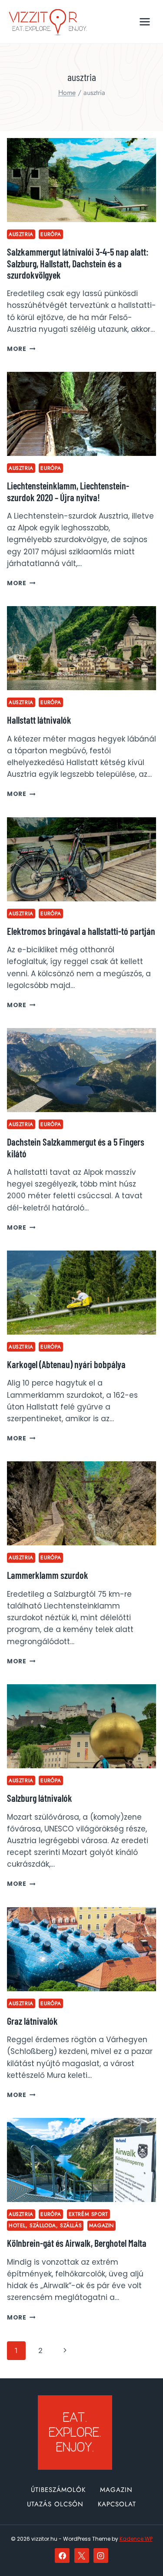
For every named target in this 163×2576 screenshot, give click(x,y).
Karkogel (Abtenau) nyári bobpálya (66, 1364)
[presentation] (81, 180)
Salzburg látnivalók (40, 1798)
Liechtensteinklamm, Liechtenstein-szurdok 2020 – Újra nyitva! (68, 491)
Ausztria (21, 234)
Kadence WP (136, 2539)
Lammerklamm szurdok (48, 1575)
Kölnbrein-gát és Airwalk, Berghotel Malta (77, 2243)
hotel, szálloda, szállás (45, 2225)
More (21, 349)
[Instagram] (101, 2556)
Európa (51, 234)
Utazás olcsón (55, 2504)
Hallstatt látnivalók (39, 720)
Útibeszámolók (58, 2490)
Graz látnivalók (32, 2021)
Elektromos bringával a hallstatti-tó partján (81, 931)
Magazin (101, 2225)
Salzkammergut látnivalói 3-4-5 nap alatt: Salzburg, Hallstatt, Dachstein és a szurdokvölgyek (78, 263)
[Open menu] (145, 22)
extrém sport (88, 2214)
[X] (82, 2556)
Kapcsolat (117, 2504)
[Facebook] (62, 2556)
